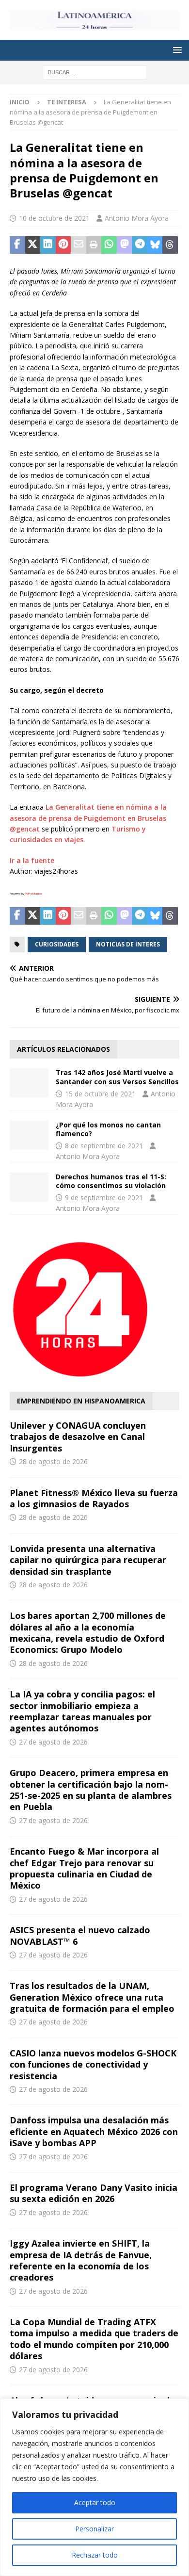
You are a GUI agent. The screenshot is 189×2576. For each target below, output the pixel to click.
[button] (176, 50)
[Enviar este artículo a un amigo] (79, 245)
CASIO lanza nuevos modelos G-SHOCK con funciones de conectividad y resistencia (93, 2064)
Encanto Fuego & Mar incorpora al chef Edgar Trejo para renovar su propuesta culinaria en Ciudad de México (84, 1868)
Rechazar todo (95, 2555)
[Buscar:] (95, 72)
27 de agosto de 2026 (53, 1742)
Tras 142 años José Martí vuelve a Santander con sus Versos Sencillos (117, 1077)
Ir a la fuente (32, 860)
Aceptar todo (95, 2503)
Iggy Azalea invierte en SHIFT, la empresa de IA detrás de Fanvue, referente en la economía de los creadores (81, 2260)
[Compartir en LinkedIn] (48, 245)
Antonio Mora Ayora (137, 218)
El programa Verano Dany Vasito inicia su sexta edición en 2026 (94, 2193)
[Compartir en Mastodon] (125, 245)
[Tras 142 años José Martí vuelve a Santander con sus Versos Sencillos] (29, 1083)
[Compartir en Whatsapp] (109, 245)
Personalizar (94, 2529)
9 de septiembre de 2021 (104, 1198)
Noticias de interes (128, 944)
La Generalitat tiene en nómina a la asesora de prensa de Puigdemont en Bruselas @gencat (88, 818)
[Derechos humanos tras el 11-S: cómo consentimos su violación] (29, 1187)
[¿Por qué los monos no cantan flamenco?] (29, 1135)
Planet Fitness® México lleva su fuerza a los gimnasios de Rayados (94, 1498)
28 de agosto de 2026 (53, 1461)
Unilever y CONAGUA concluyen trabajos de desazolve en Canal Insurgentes (78, 1437)
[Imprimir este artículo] (94, 245)
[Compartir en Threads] (170, 245)
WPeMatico (33, 894)
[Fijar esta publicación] (63, 245)
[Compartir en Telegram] (140, 245)
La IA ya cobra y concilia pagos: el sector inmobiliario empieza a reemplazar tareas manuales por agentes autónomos (82, 1711)
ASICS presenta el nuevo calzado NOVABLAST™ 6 (80, 1935)
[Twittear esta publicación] (33, 245)
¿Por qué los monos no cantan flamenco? (108, 1129)
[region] (94, 2487)
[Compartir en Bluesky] (155, 245)
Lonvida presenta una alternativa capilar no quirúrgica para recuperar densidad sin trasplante (88, 1560)
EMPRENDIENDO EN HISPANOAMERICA (81, 1401)
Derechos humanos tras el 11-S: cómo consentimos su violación (111, 1181)
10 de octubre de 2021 (54, 218)
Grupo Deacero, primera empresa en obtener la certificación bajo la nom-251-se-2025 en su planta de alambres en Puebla (91, 1790)
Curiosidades (57, 944)
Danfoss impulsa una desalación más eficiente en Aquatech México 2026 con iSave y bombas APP (94, 2131)
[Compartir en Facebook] (17, 245)
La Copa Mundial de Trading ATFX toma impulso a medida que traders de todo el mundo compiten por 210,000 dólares (94, 2339)
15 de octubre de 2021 (100, 1094)
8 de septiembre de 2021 (104, 1146)
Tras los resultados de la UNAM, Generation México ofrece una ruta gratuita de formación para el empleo (92, 1997)
